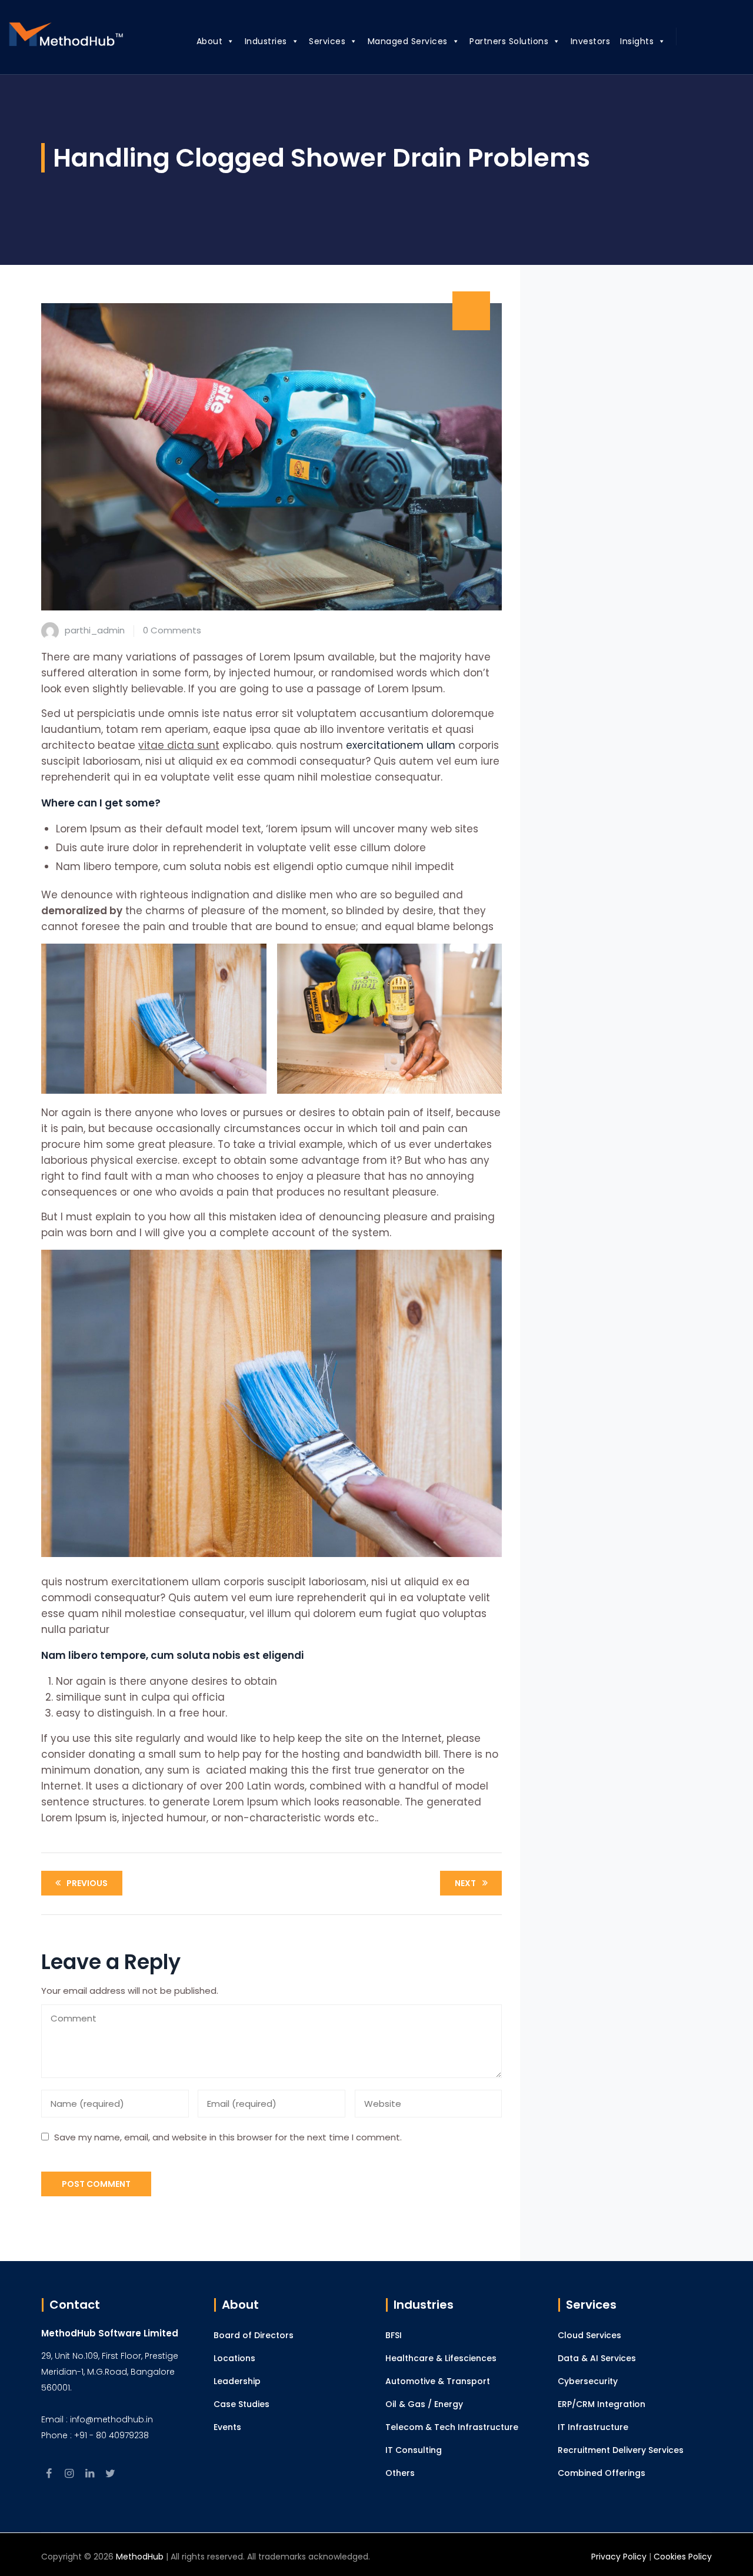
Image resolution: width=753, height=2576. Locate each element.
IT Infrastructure (593, 2427)
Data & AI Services (597, 2358)
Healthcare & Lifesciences (441, 2358)
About (210, 41)
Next (465, 1883)
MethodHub (140, 2557)
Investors (591, 41)
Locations (234, 2358)
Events (227, 2427)
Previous (87, 1883)
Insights (637, 41)
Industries (266, 41)
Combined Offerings (602, 2473)
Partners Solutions (509, 41)
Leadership (237, 2381)
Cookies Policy (683, 2557)
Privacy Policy (619, 2557)
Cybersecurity (588, 2381)
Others (400, 2473)
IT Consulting (414, 2450)
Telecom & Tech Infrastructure (452, 2427)
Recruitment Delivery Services (621, 2450)
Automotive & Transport (438, 2381)
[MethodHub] (66, 37)
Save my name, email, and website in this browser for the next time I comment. (228, 2137)
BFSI (394, 2335)
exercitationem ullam (401, 745)
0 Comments (172, 630)
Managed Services (408, 41)
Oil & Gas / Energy (424, 2404)
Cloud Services (589, 2335)
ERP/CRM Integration (602, 2404)
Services (327, 41)
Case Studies (241, 2404)
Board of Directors (254, 2335)
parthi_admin (95, 630)
